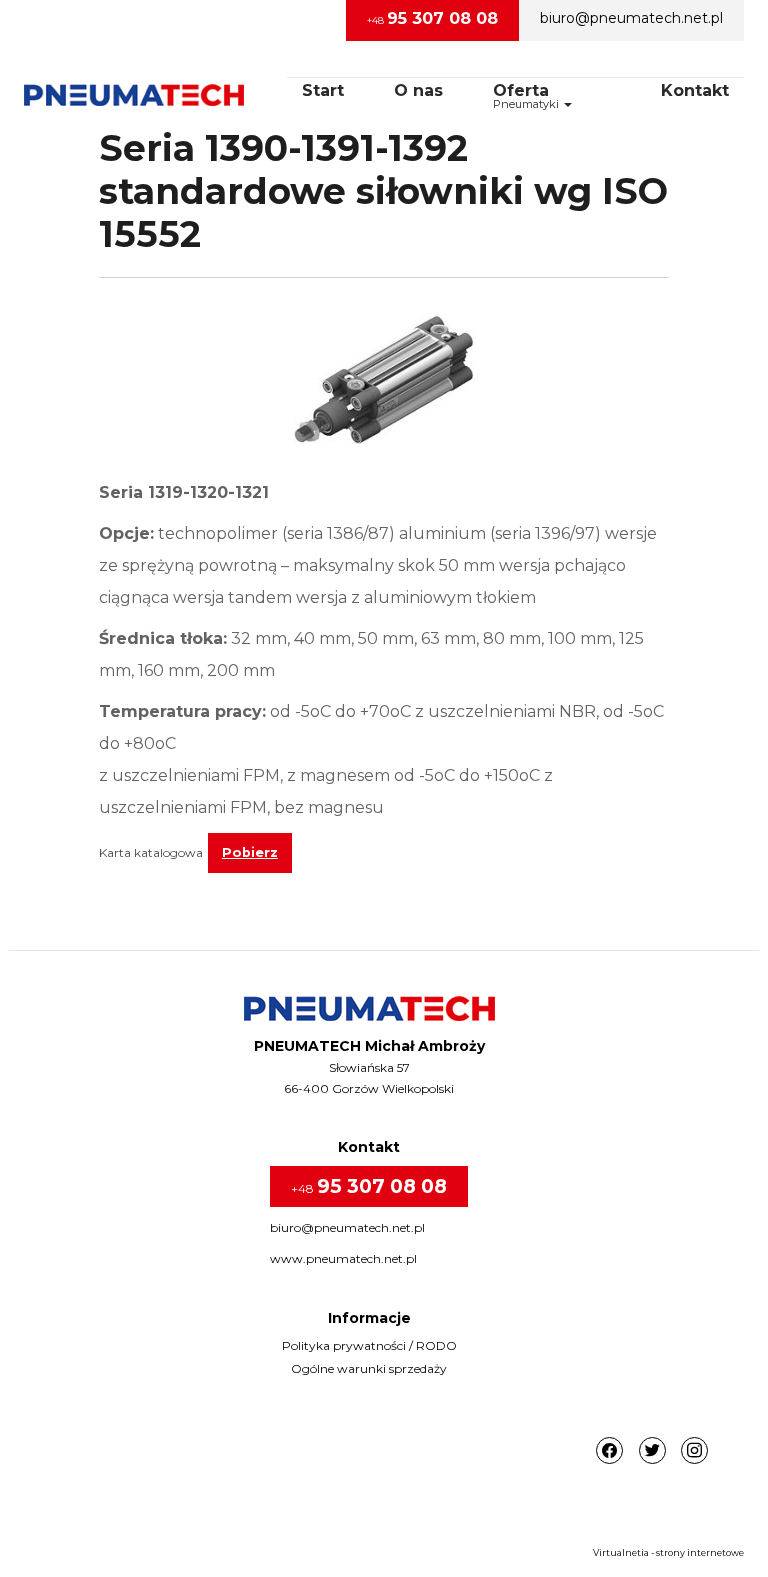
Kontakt (695, 90)
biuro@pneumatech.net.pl (631, 18)
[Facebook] (609, 1451)
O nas (418, 90)
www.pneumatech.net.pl (343, 1258)
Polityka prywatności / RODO (369, 1345)
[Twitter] (652, 1451)
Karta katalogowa (151, 852)
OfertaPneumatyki (527, 96)
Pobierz (250, 852)
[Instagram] (694, 1451)
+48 (432, 18)
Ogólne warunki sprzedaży (369, 1368)
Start (323, 90)
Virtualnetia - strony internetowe (668, 1552)
